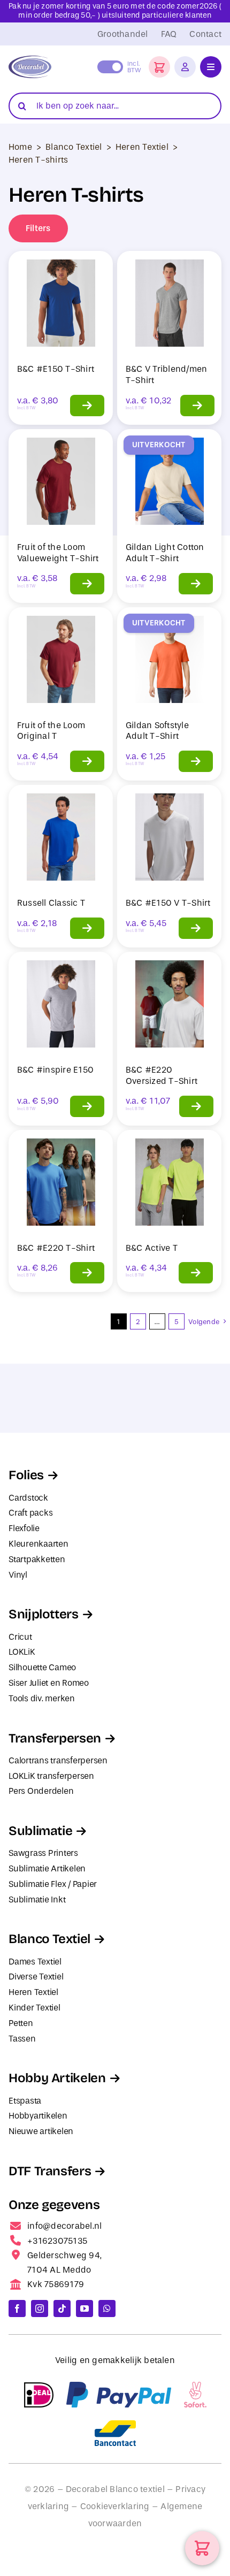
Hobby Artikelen (57, 2078)
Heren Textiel (142, 147)
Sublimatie (40, 1831)
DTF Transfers (50, 2171)
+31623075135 (57, 2241)
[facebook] (17, 2309)
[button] (159, 67)
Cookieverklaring (115, 2506)
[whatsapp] (107, 2309)
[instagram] (40, 2309)
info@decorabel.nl (64, 2226)
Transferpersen (55, 1738)
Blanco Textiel (74, 147)
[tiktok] (62, 2309)
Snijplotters (44, 1614)
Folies (26, 1475)
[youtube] (85, 2309)
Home (20, 147)
